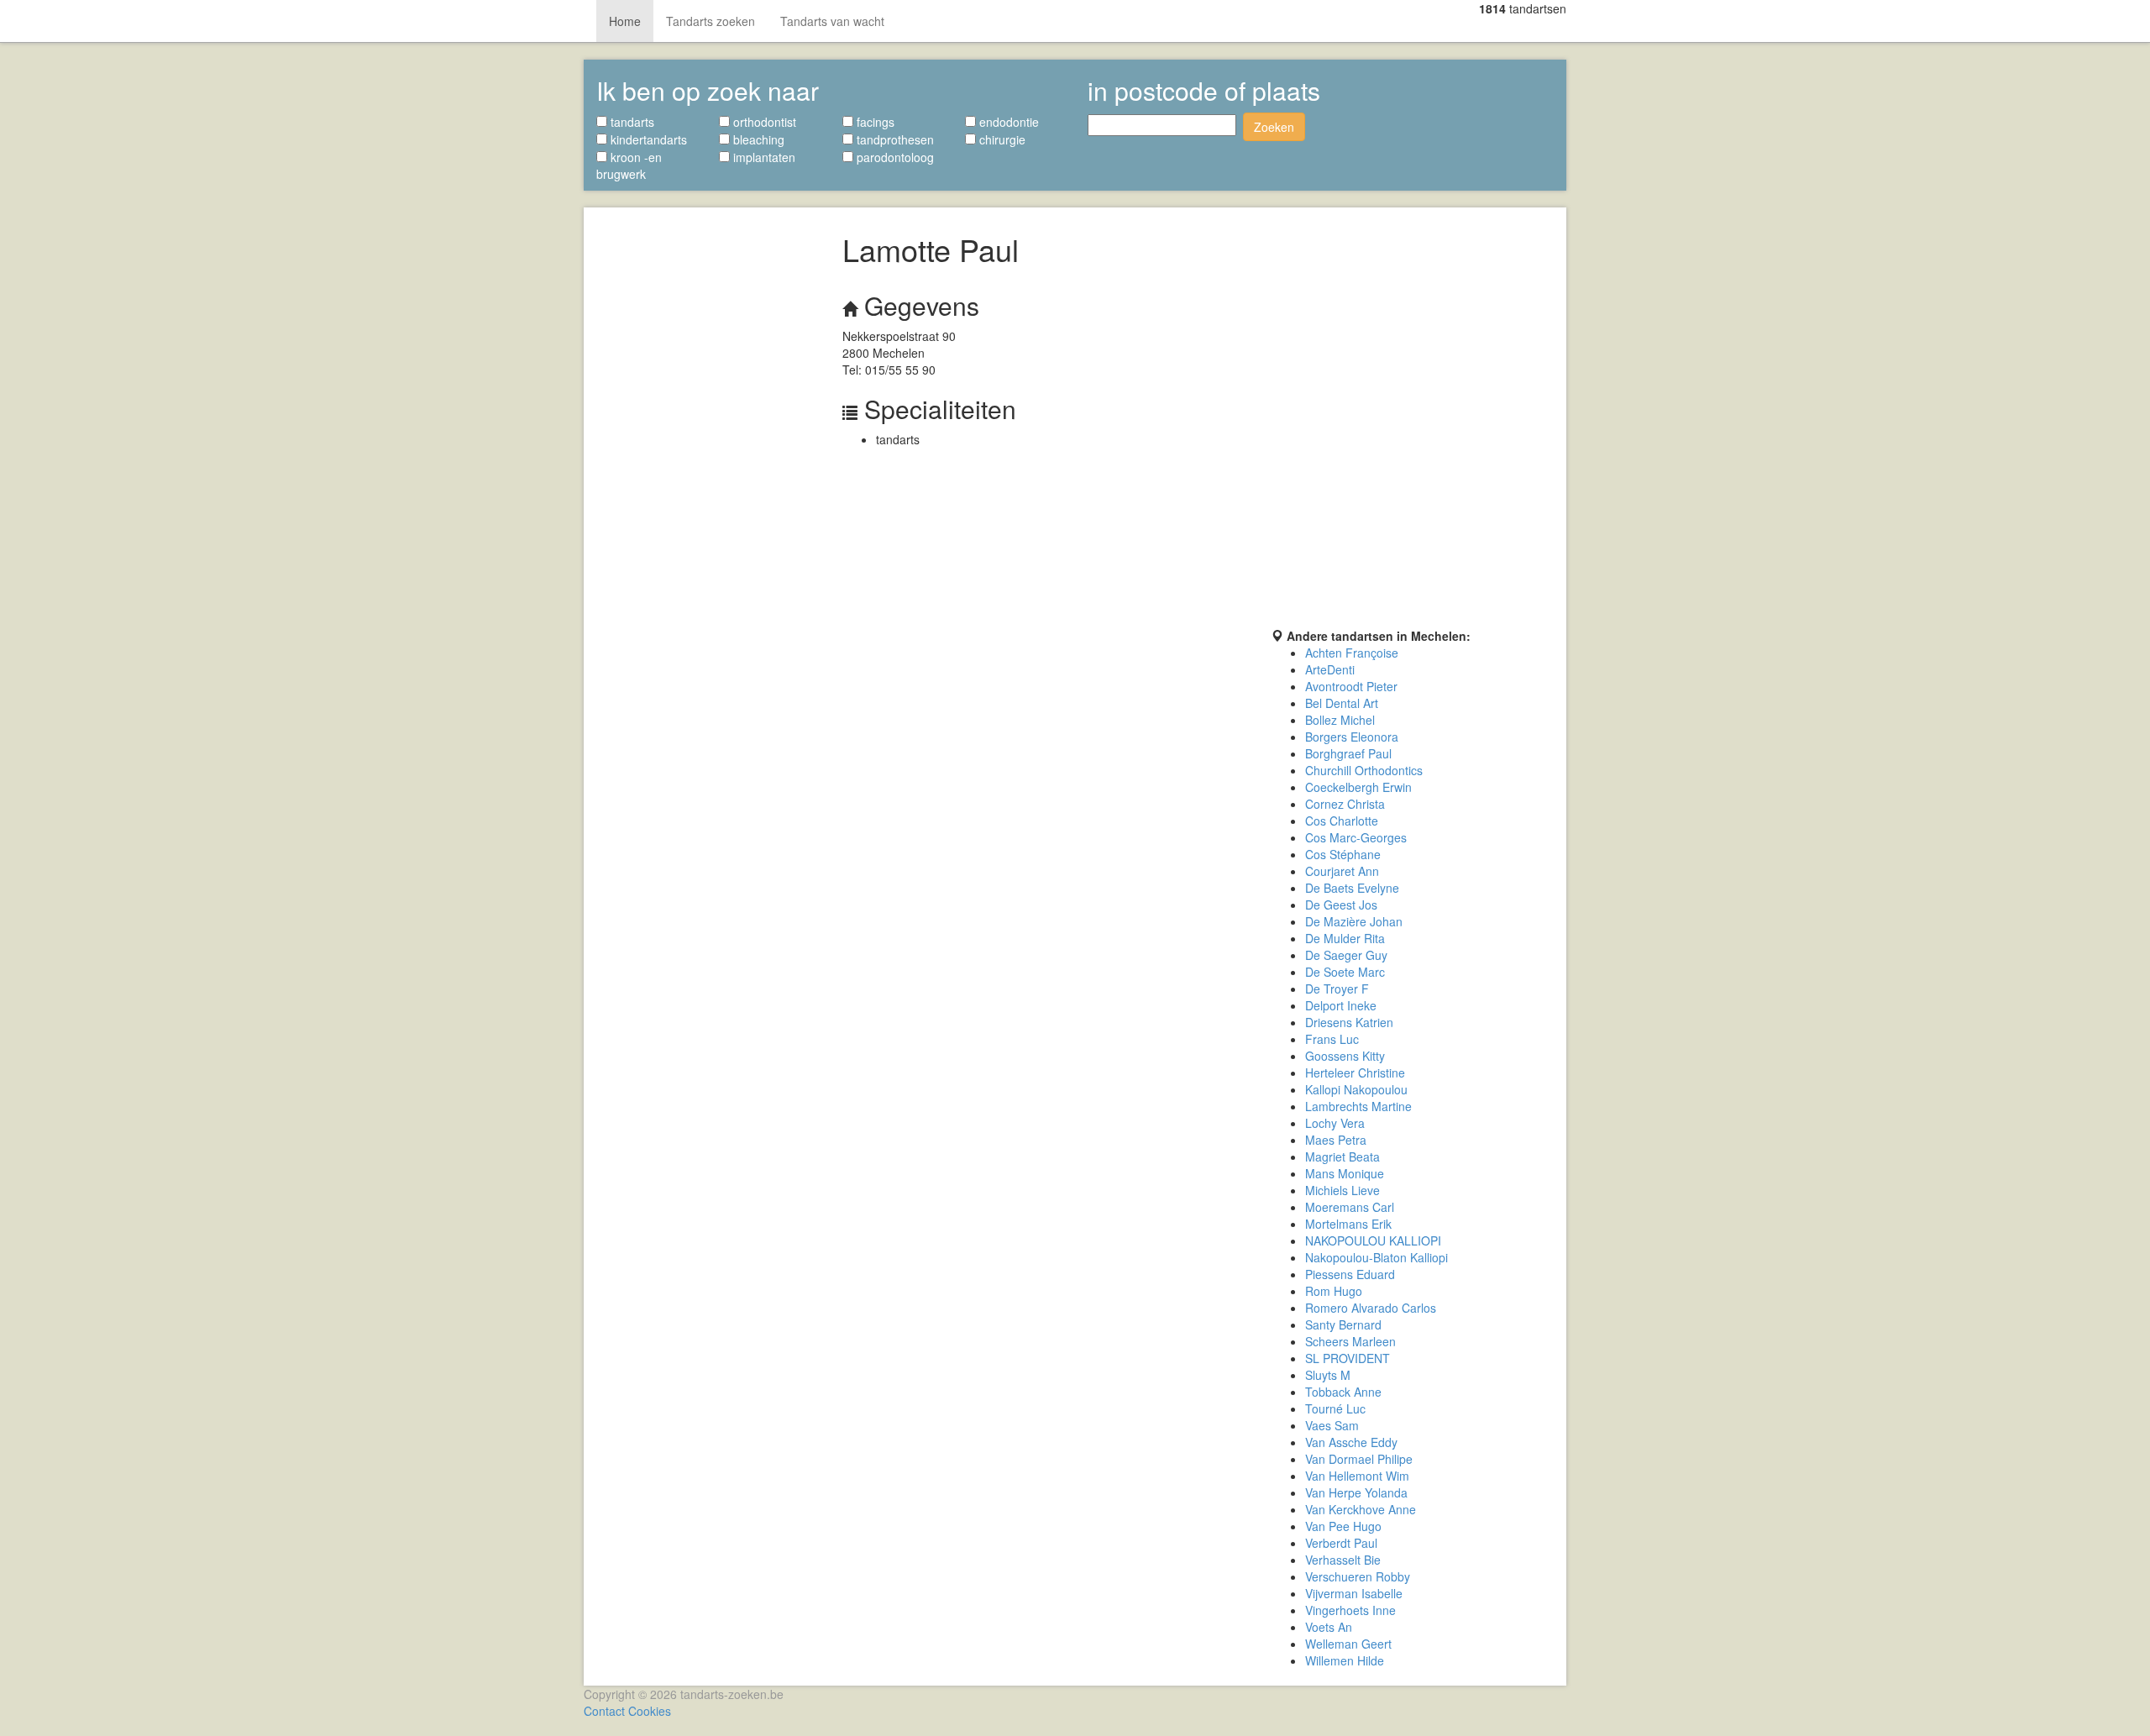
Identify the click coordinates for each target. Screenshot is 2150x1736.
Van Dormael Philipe (1359, 1459)
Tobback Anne (1343, 1392)
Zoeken (1274, 127)
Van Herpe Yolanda (1356, 1492)
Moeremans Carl (1350, 1207)
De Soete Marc (1345, 972)
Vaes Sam (1332, 1425)
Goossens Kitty (1345, 1056)
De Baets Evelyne (1352, 888)
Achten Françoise (1352, 653)
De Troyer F (1337, 989)
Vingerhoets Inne (1350, 1610)
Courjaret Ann (1342, 871)
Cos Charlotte (1342, 821)
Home (625, 21)
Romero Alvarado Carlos (1371, 1308)
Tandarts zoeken (711, 21)
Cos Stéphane (1343, 854)
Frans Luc (1332, 1039)
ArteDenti (1330, 669)
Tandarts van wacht (832, 21)
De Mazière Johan (1354, 921)
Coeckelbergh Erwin (1358, 787)
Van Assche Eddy (1351, 1442)
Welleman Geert (1348, 1644)
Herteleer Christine (1355, 1073)
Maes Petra (1336, 1140)
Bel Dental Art (1342, 703)
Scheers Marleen (1350, 1341)
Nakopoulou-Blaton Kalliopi (1377, 1257)
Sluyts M (1328, 1375)
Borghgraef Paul (1348, 753)
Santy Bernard (1343, 1324)
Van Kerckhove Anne (1361, 1509)
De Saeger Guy (1346, 955)
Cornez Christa (1345, 804)
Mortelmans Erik (1348, 1224)
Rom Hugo (1334, 1291)
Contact (604, 1711)
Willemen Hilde (1345, 1660)
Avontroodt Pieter (1351, 686)
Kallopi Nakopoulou (1356, 1089)
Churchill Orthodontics (1364, 770)
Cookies (650, 1711)
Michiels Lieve (1342, 1190)
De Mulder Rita (1345, 938)
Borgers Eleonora (1352, 737)
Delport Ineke (1341, 1005)
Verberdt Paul (1341, 1543)
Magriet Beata (1342, 1156)
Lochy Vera (1335, 1123)
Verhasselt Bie (1343, 1560)
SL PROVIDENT (1348, 1358)
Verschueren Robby (1358, 1576)
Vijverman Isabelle (1354, 1593)
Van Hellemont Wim (1357, 1476)
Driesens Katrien (1349, 1022)
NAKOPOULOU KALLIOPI (1373, 1240)
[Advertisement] (707, 468)
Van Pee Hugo (1343, 1526)
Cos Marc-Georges (1356, 837)
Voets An (1329, 1627)
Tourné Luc (1335, 1408)
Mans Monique (1345, 1173)
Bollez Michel (1340, 720)
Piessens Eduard (1350, 1274)
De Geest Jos (1341, 905)
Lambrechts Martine (1358, 1106)
